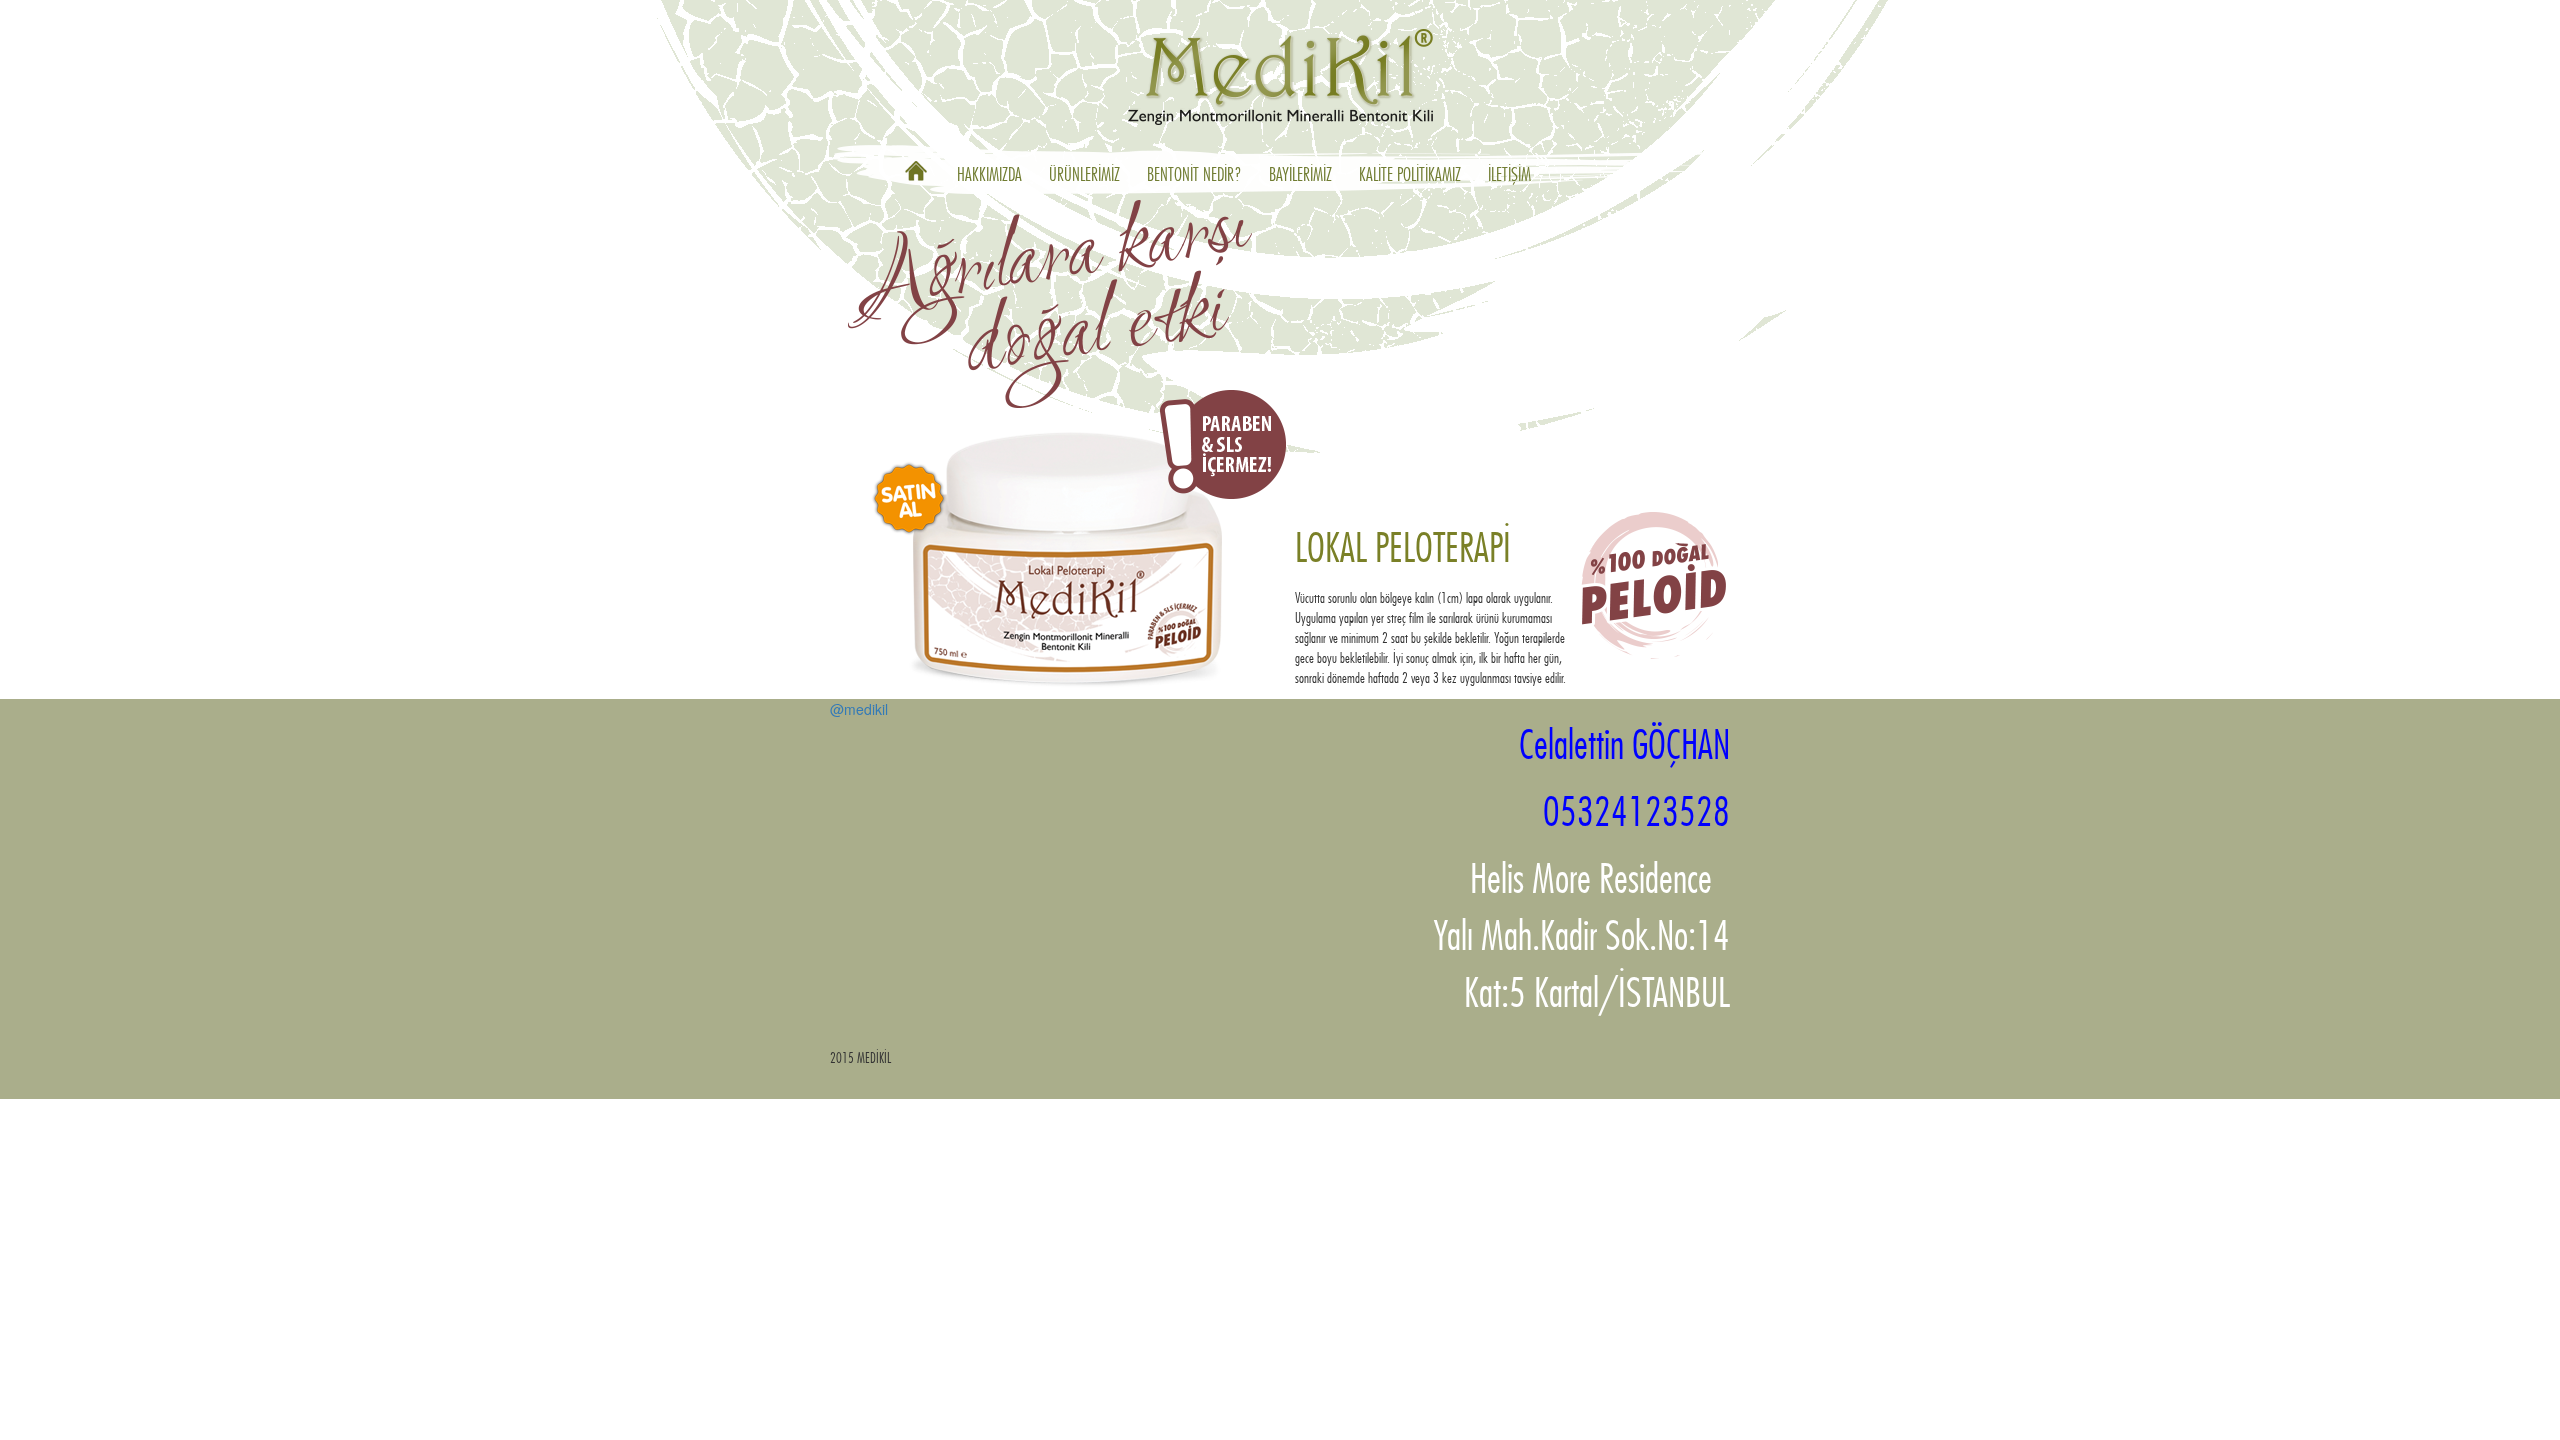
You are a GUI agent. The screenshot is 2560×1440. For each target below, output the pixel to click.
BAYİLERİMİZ (1300, 176)
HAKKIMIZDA (989, 176)
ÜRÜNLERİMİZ (1084, 176)
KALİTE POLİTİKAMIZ (1410, 176)
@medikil (859, 709)
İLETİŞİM (1509, 176)
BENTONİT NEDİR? (1194, 176)
